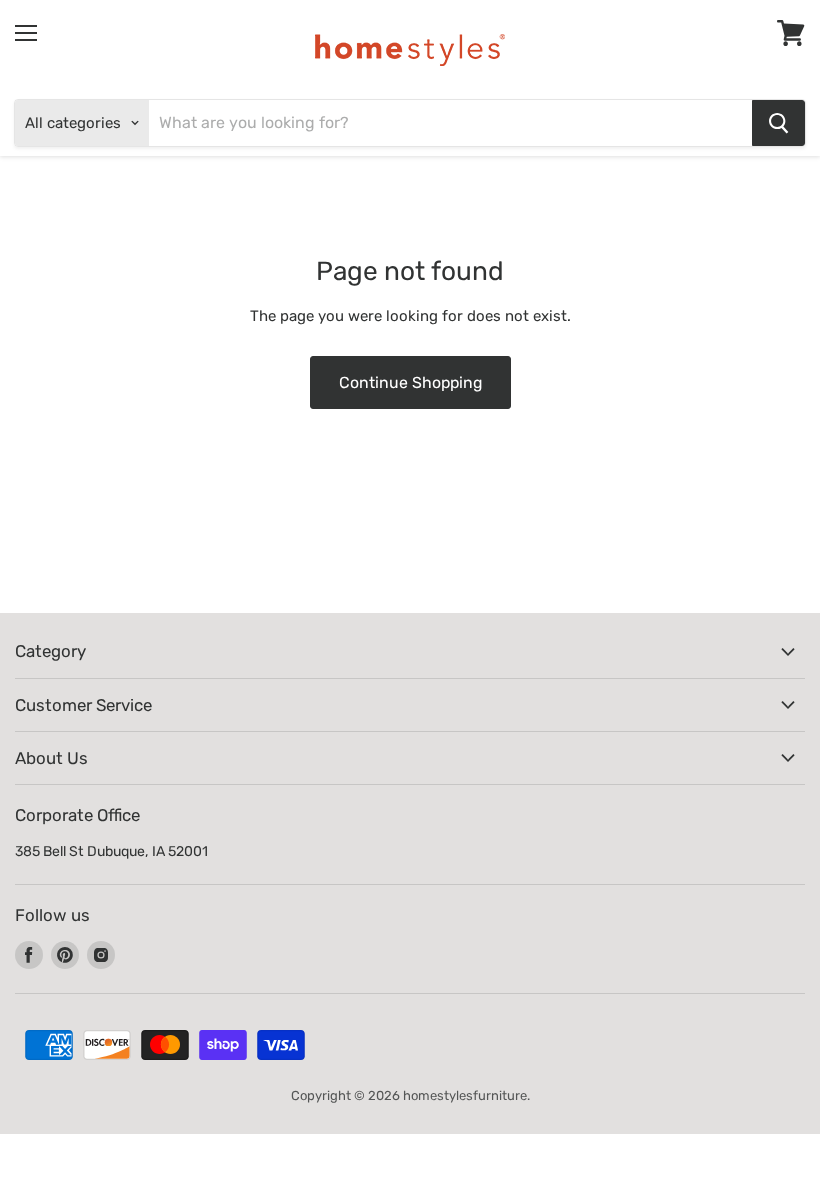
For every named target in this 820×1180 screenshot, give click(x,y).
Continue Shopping (410, 382)
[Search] (778, 123)
